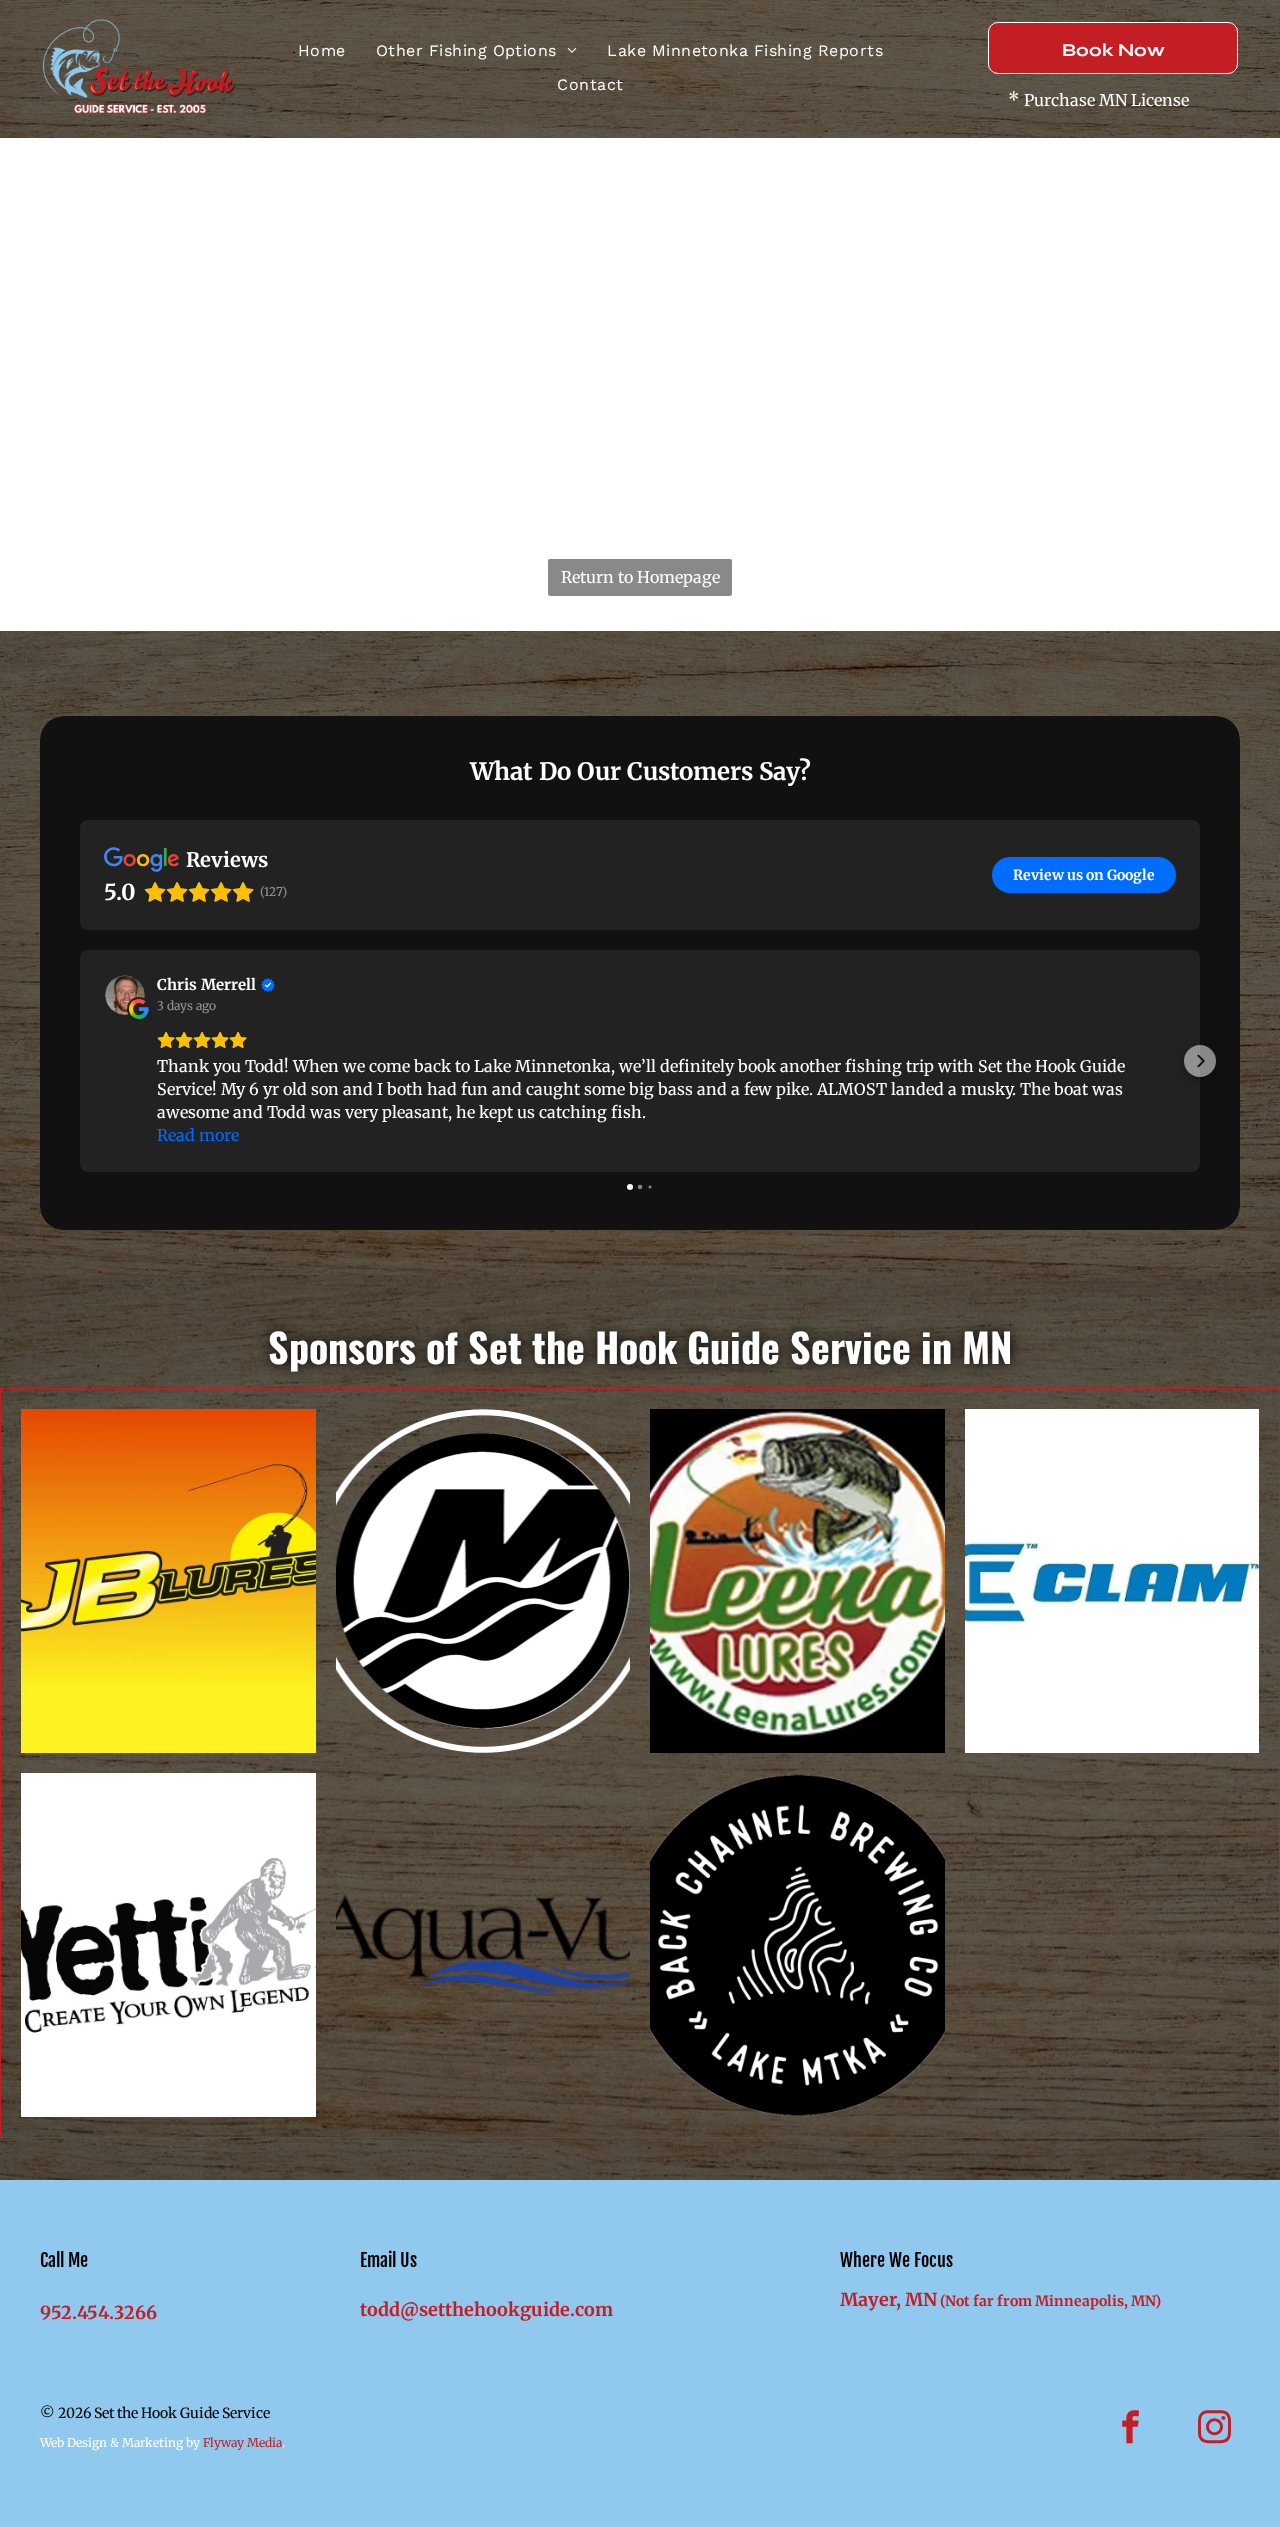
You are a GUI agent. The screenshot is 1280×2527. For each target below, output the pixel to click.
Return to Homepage (640, 577)
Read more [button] (198, 1135)
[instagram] (1215, 2429)
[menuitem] (322, 51)
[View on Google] (125, 995)
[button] (80, 1061)
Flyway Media (242, 2442)
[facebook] (1131, 2429)
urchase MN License (1111, 100)
